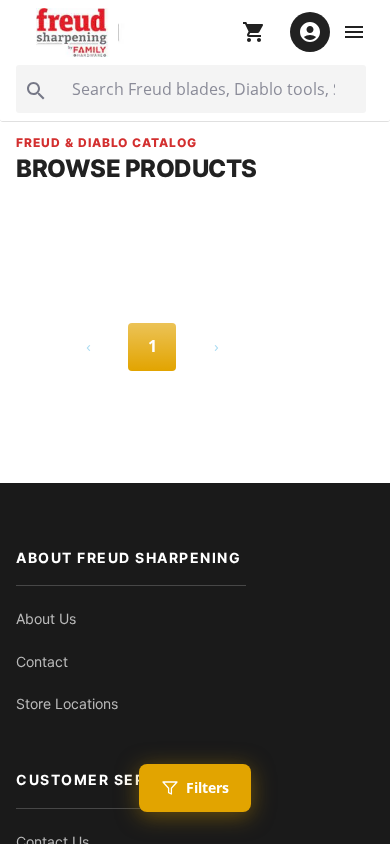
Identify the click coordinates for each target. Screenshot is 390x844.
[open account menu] (310, 32)
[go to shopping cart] (254, 32)
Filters (207, 787)
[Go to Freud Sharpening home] (81, 32)
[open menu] (354, 32)
